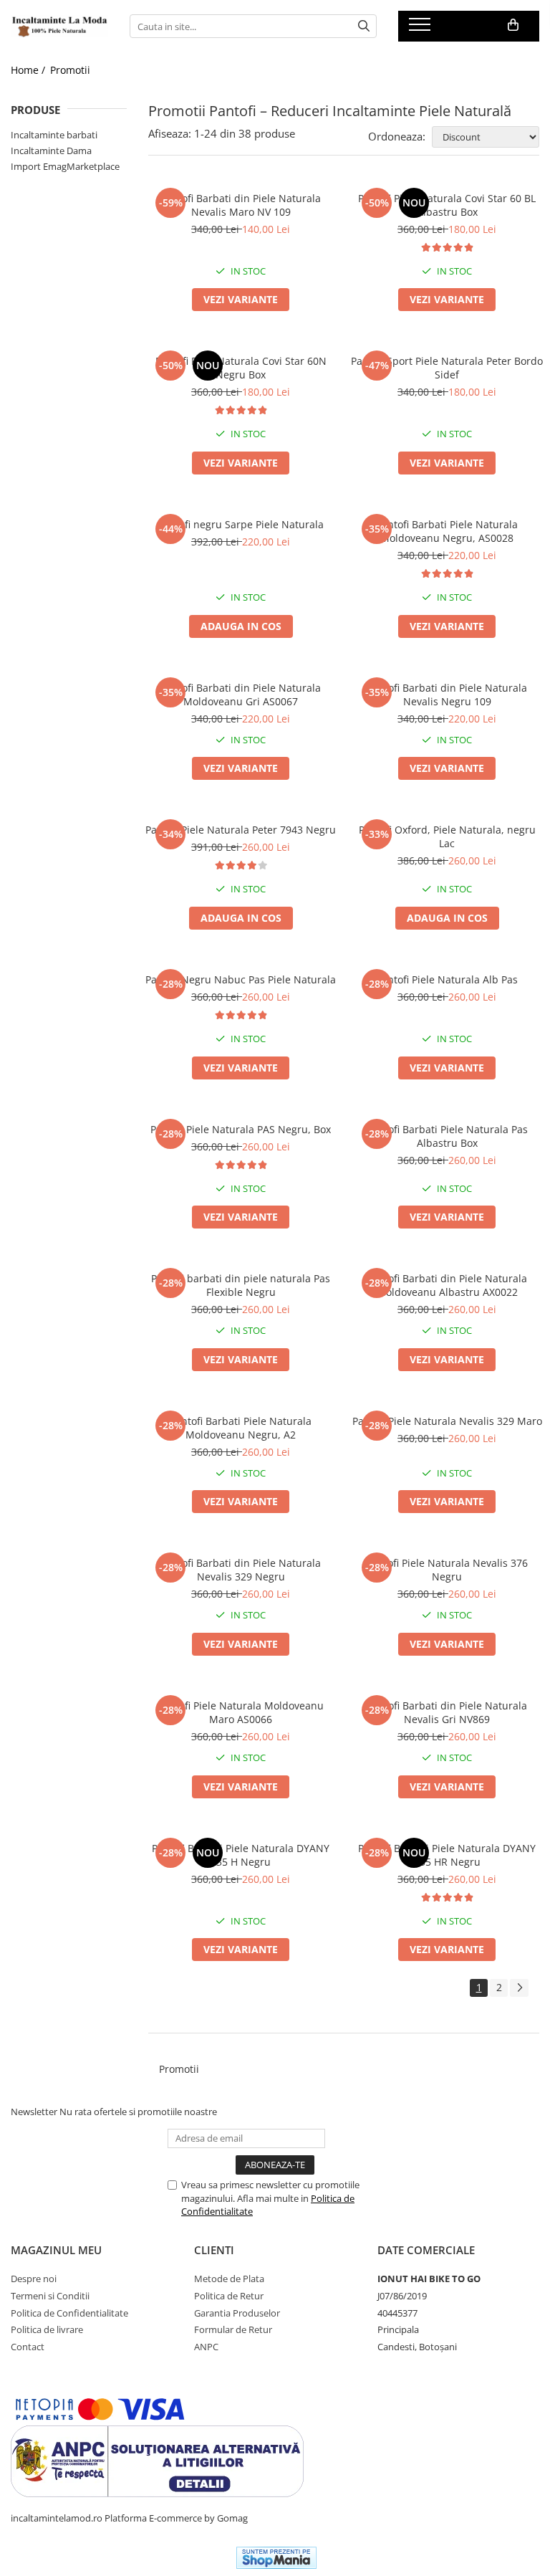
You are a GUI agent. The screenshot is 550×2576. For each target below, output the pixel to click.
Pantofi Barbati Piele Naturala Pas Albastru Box (447, 1136)
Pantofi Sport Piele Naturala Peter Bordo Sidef (447, 368)
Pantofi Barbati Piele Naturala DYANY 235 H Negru (241, 1855)
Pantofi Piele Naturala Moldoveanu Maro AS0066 (241, 1712)
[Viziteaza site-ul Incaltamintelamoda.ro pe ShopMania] (276, 2558)
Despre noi (34, 2279)
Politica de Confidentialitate (69, 2313)
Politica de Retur (229, 2296)
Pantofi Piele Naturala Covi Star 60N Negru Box (241, 368)
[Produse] (421, 29)
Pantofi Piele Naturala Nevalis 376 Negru (447, 1570)
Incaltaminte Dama (51, 151)
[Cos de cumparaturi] (513, 25)
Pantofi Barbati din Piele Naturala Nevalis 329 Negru (241, 1570)
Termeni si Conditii (50, 2296)
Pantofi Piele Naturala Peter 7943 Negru (241, 830)
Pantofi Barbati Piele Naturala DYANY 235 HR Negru (447, 1855)
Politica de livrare (47, 2329)
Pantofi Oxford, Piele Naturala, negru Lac (447, 836)
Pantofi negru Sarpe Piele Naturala (241, 524)
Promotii (70, 70)
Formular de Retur (233, 2329)
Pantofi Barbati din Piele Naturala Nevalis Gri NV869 (447, 1712)
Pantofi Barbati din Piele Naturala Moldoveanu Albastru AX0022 (447, 1285)
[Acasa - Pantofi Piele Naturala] (59, 27)
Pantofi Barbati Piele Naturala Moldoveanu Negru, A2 (241, 1428)
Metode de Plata (229, 2279)
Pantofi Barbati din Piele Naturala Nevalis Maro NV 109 (241, 205)
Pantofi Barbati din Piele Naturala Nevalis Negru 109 (447, 695)
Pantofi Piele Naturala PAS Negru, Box (241, 1129)
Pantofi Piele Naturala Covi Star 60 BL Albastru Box (447, 205)
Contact (28, 2347)
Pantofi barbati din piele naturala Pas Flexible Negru (241, 1285)
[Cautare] (364, 26)
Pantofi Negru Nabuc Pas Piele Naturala (241, 979)
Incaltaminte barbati (54, 135)
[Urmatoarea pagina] (519, 1988)
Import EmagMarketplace (65, 166)
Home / (29, 70)
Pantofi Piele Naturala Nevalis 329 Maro (447, 1421)
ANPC (206, 2347)
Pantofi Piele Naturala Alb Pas (447, 979)
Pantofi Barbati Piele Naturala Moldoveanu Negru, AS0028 (447, 531)
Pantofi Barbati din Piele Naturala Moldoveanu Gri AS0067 (241, 695)
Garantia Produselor (237, 2313)
